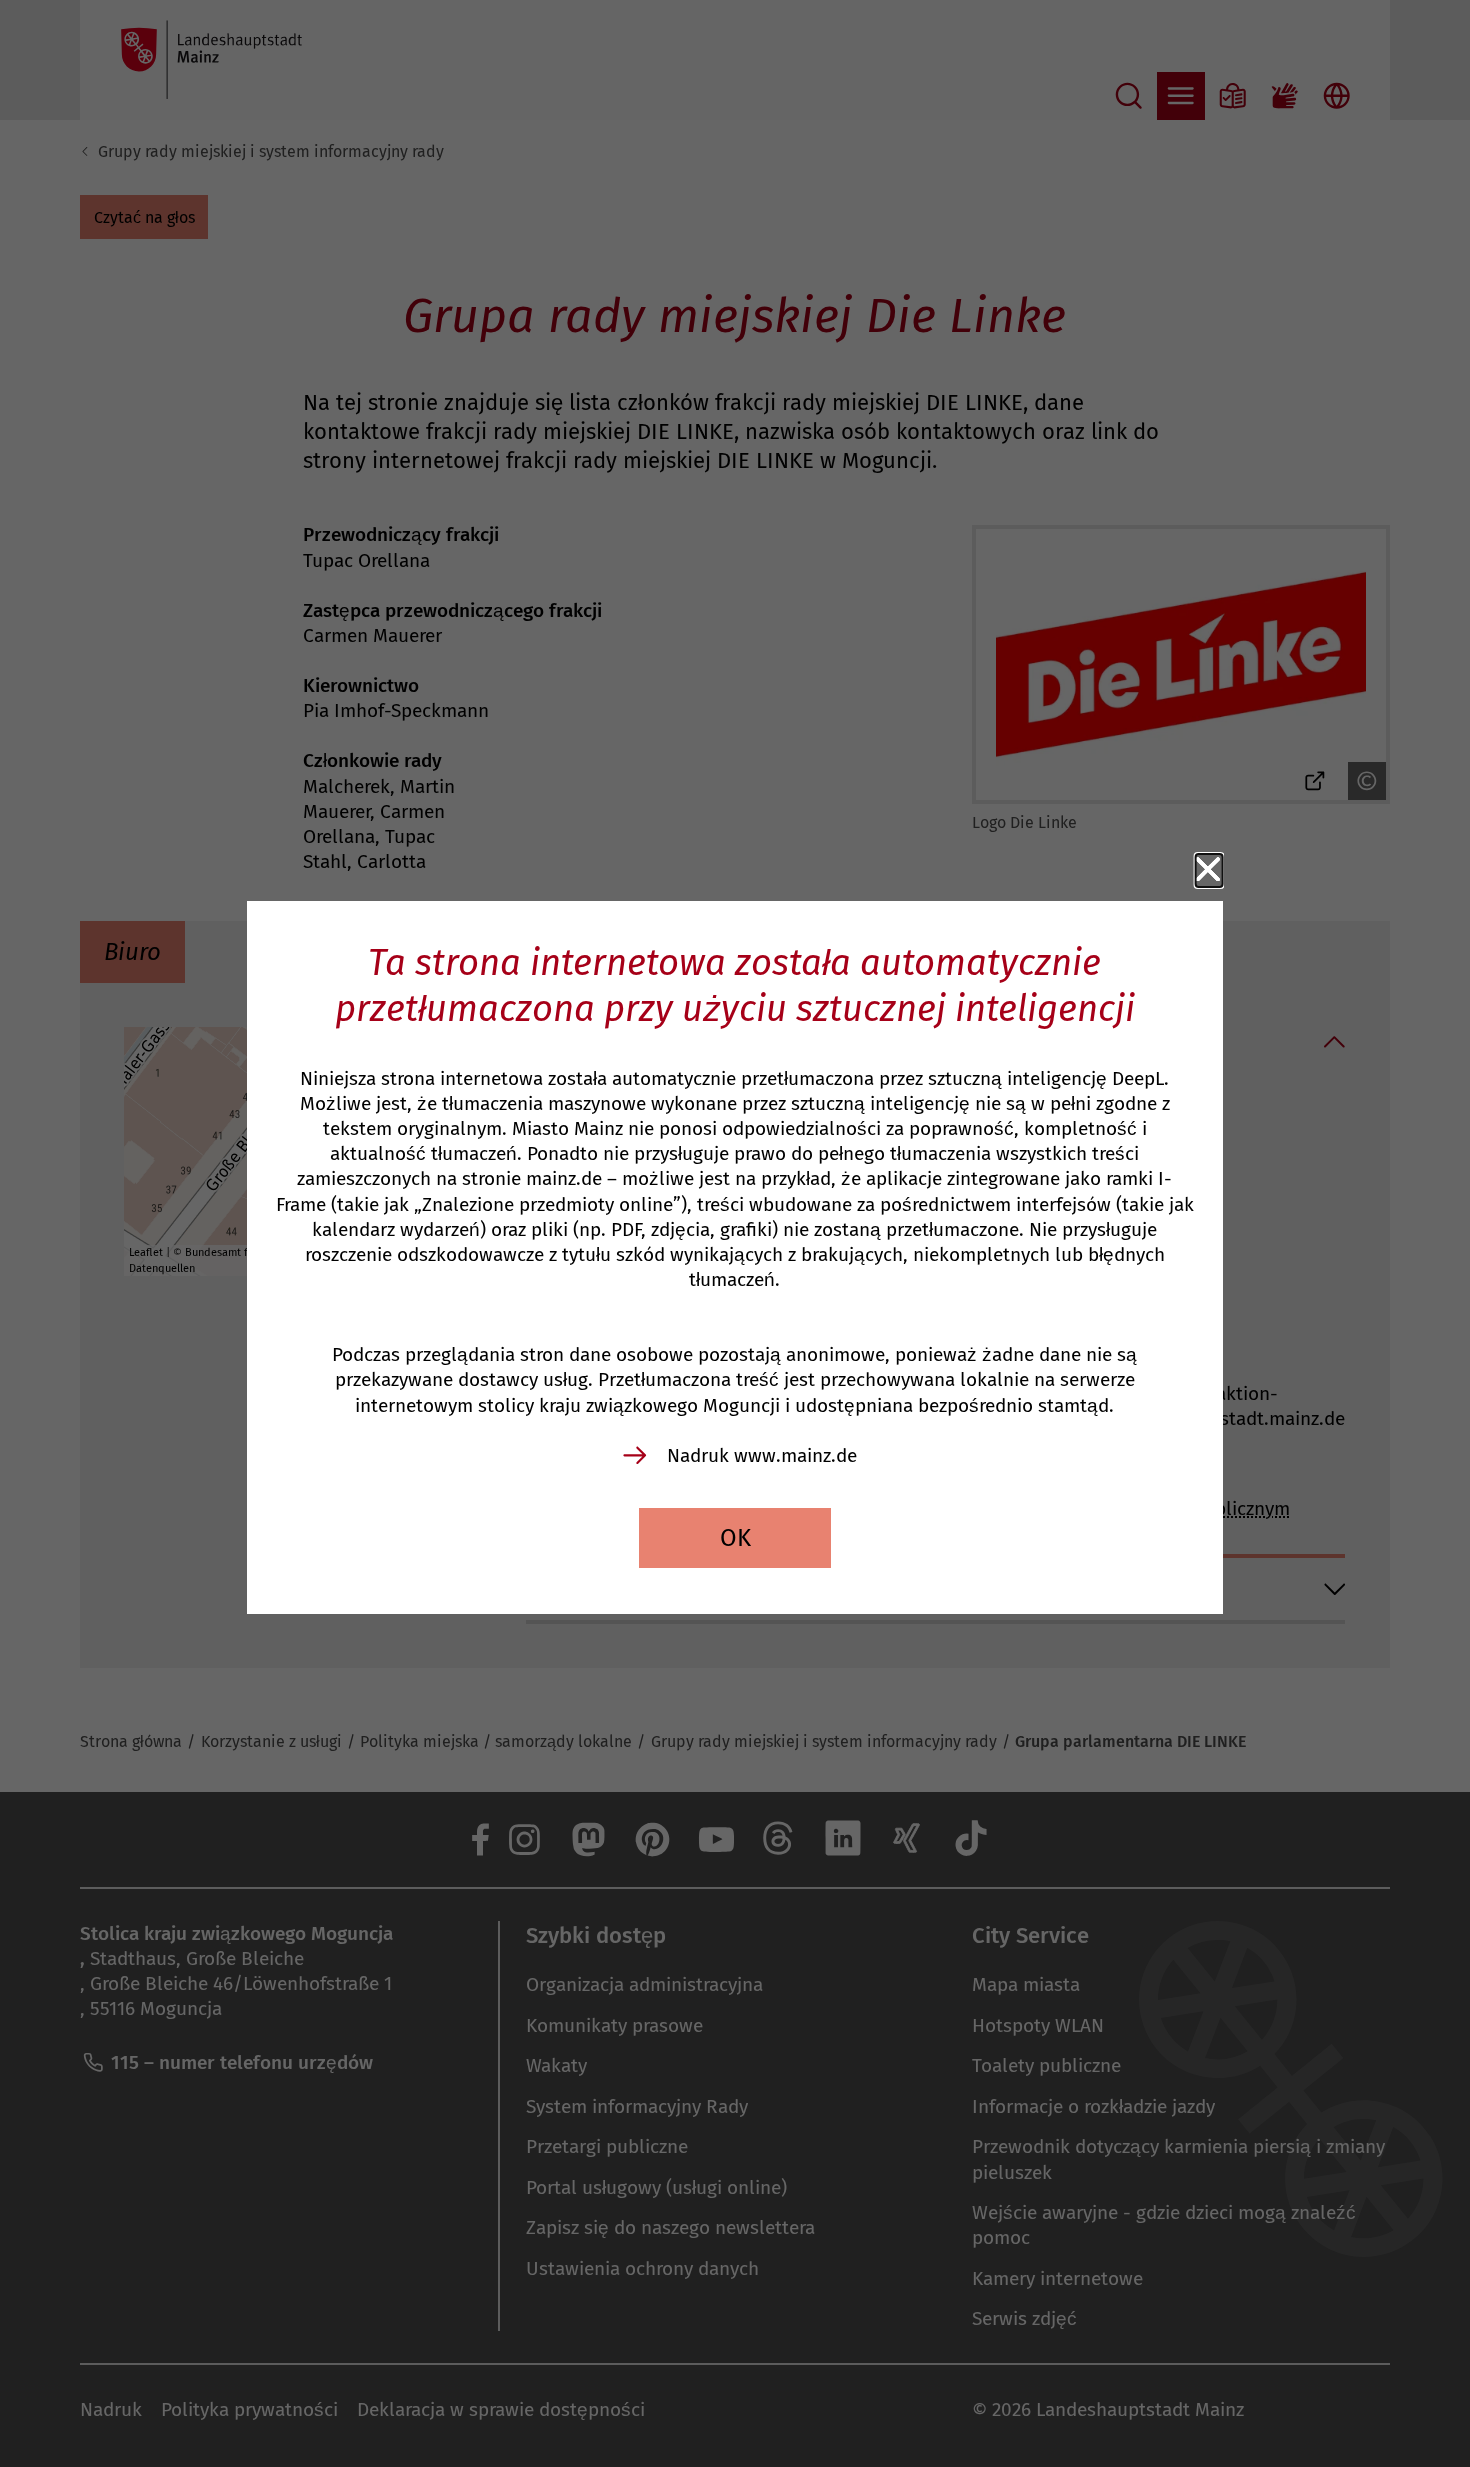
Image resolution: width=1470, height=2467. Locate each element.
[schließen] (1209, 870)
